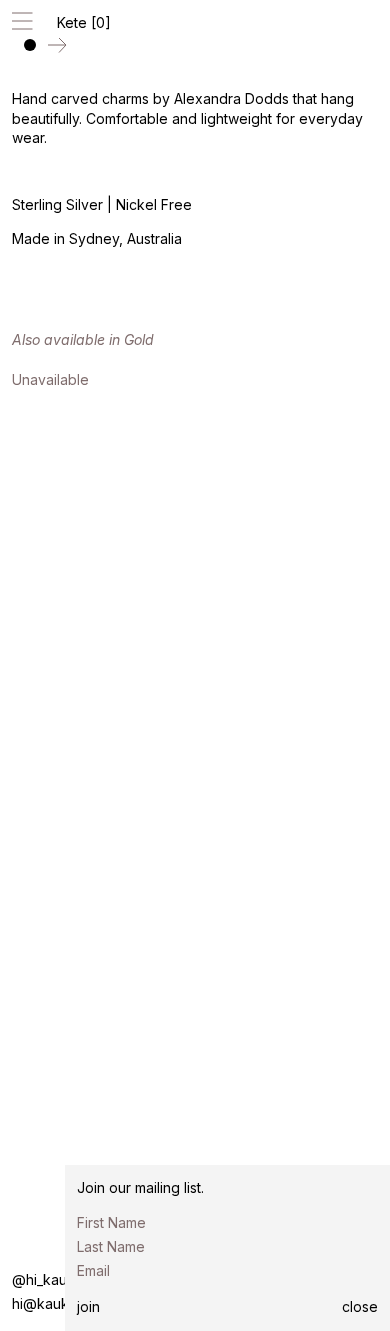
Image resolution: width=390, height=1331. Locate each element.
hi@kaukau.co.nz (68, 1303)
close (360, 1306)
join (88, 1306)
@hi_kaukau (51, 1279)
